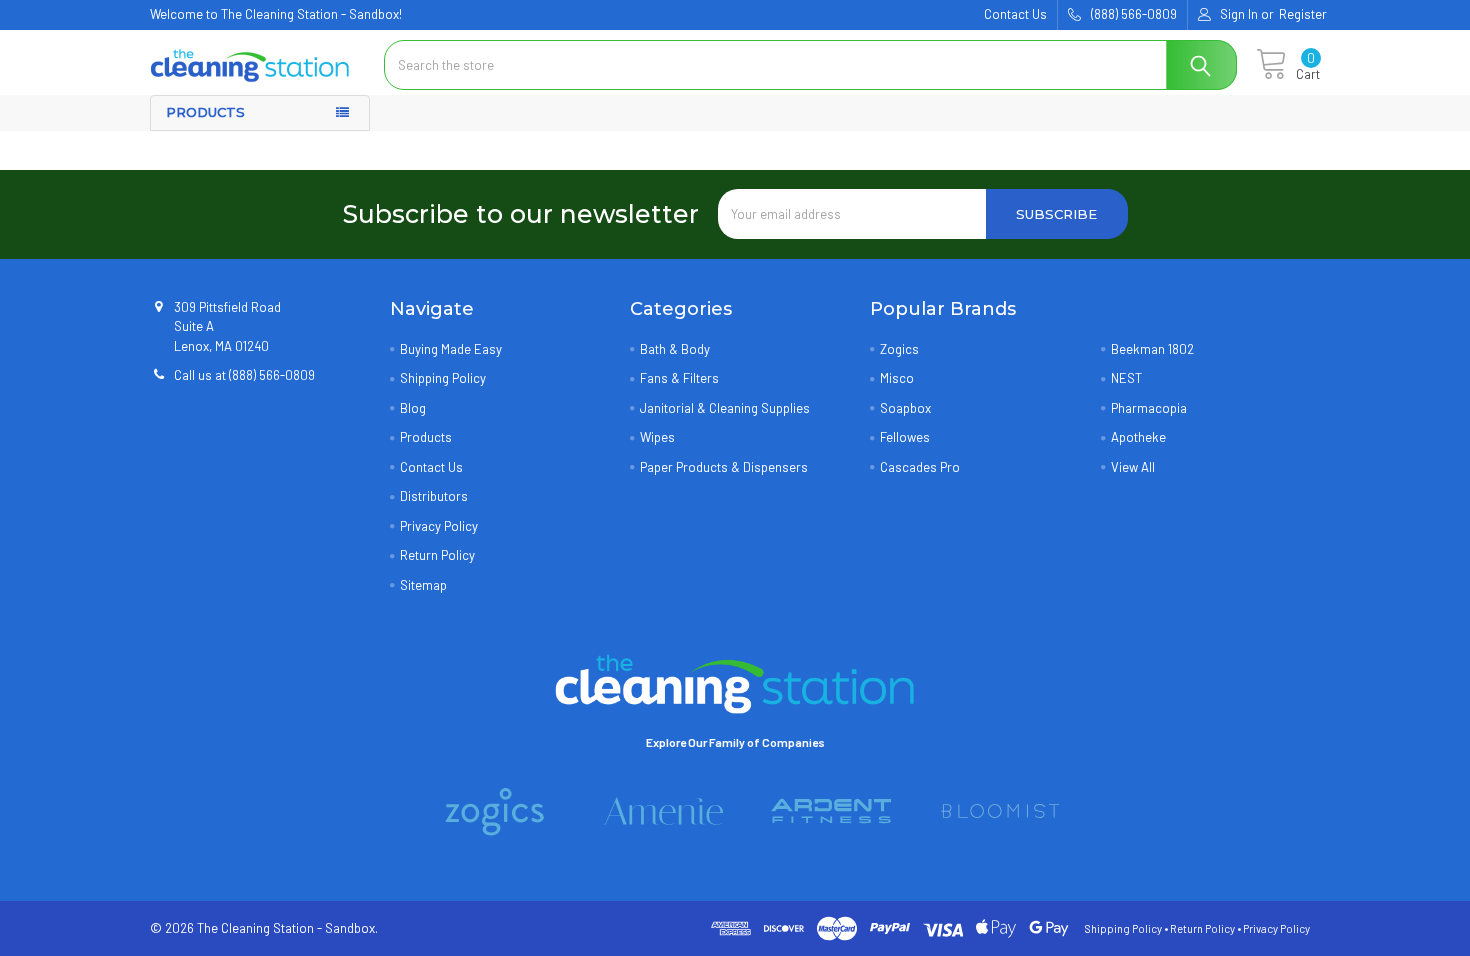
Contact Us (1015, 14)
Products (426, 437)
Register (1303, 14)
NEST (1126, 378)
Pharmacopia (1149, 408)
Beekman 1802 (1152, 349)
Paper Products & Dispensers (724, 467)
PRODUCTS (205, 112)
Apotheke (1138, 437)
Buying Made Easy (451, 349)
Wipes (657, 437)
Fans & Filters (679, 378)
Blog (413, 408)
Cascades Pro (920, 467)
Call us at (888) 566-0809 (244, 375)
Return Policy (437, 555)
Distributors (434, 496)
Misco (897, 378)
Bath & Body (675, 349)
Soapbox (905, 408)
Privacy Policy (439, 526)
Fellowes (905, 437)
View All (1133, 467)
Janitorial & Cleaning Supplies (725, 408)
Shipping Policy (443, 378)
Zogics (899, 349)
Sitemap (423, 585)
